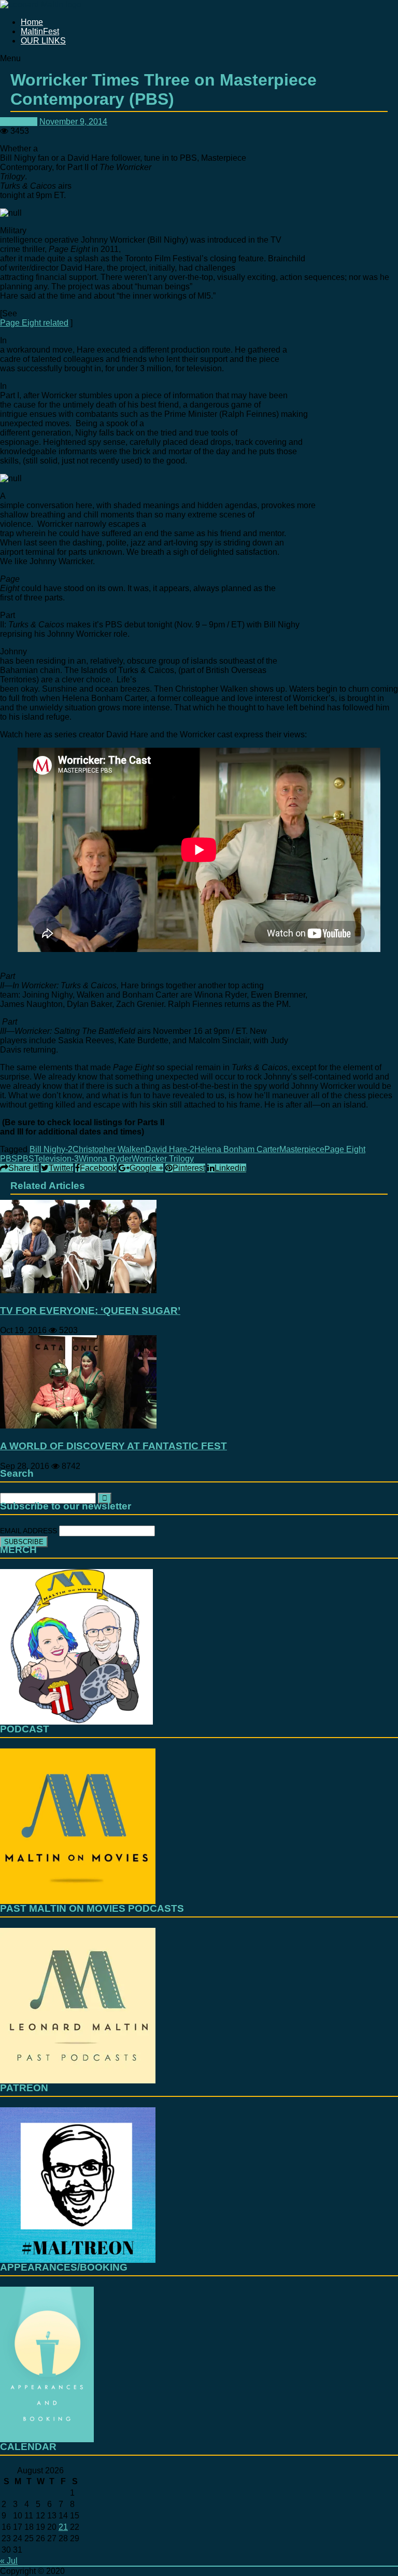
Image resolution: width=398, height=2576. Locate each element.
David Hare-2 (170, 1149)
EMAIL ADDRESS (30, 1531)
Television (19, 122)
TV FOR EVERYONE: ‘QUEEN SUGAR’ (90, 1311)
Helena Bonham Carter (237, 1149)
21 (63, 2527)
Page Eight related (34, 323)
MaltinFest (40, 31)
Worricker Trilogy (163, 1159)
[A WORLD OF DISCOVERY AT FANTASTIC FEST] (78, 1426)
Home (32, 22)
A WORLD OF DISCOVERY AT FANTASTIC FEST (113, 1446)
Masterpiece (302, 1149)
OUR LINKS (43, 41)
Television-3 (56, 1159)
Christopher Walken (109, 1149)
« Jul (9, 2561)
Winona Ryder (105, 1159)
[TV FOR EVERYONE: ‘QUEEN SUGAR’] (78, 1290)
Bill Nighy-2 (51, 1149)
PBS (26, 1159)
